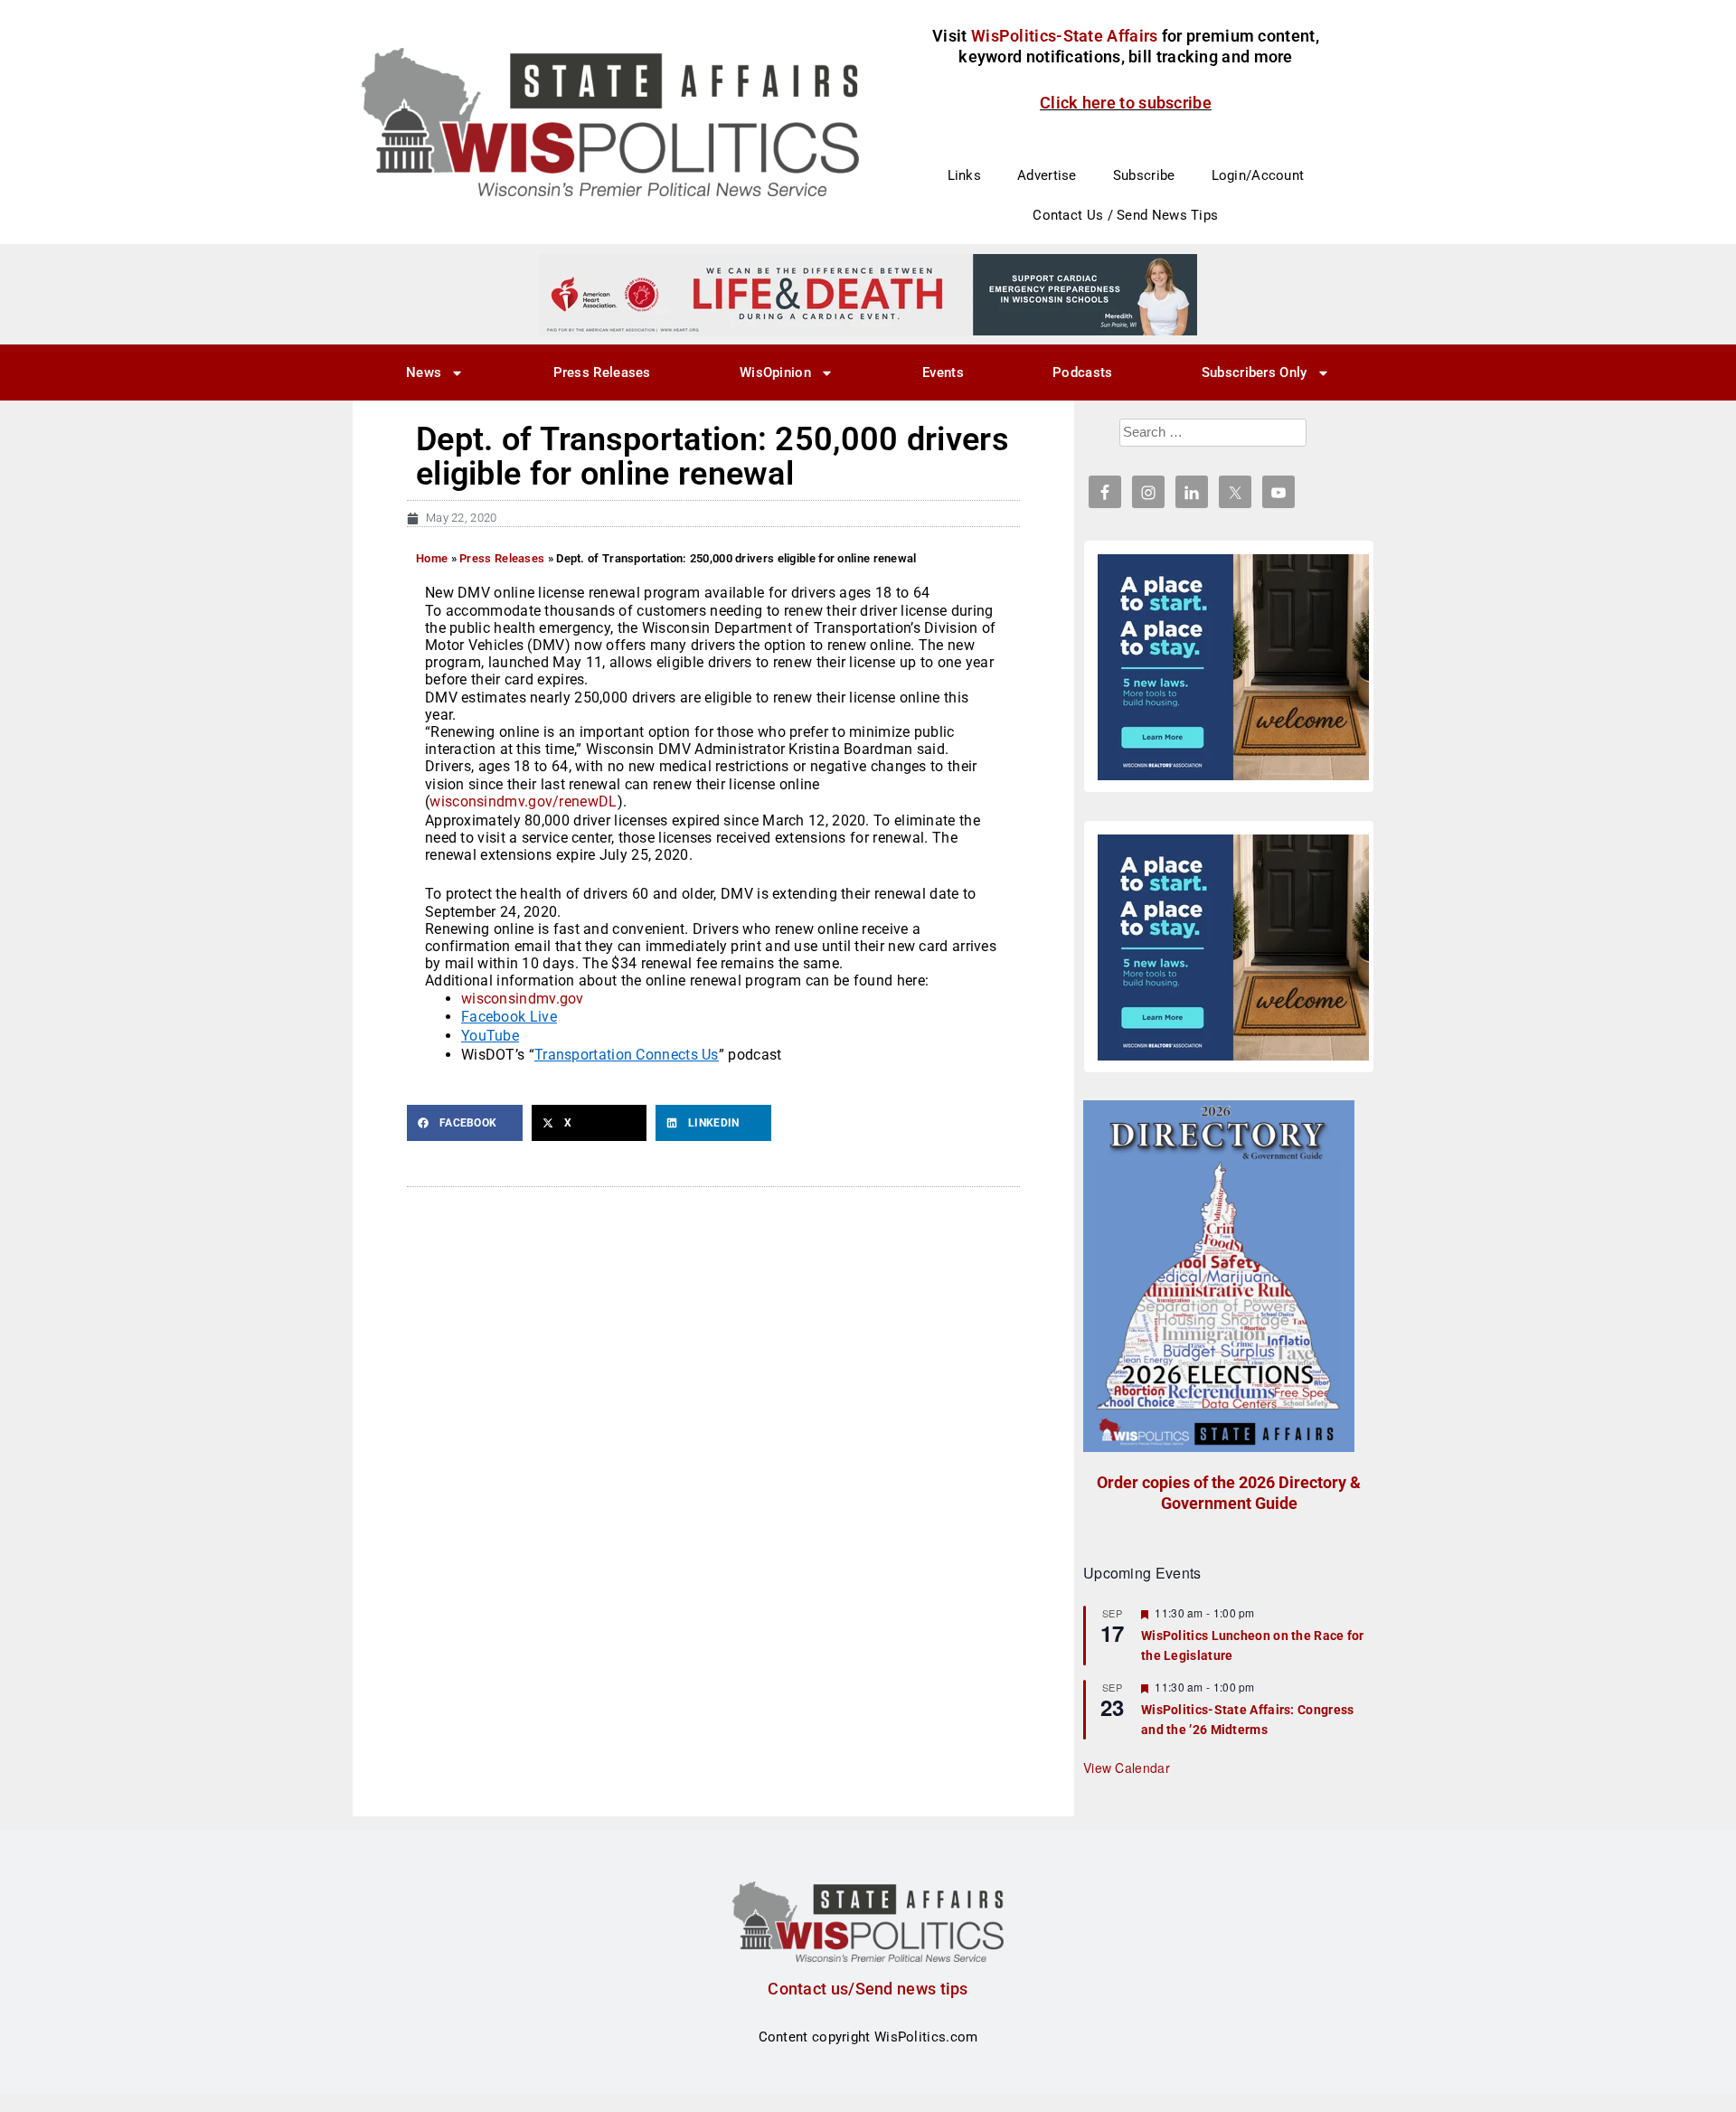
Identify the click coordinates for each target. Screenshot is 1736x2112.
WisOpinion (775, 372)
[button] (465, 1123)
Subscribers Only (1255, 372)
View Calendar (1127, 1768)
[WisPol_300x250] (1233, 667)
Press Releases (602, 372)
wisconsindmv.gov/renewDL (523, 801)
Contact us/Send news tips (868, 1989)
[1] (868, 294)
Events (943, 372)
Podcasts (1082, 372)
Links (965, 175)
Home (432, 558)
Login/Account (1258, 175)
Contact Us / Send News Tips (1125, 215)
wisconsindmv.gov (523, 999)
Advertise (1047, 175)
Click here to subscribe (1126, 103)
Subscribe (1144, 175)
